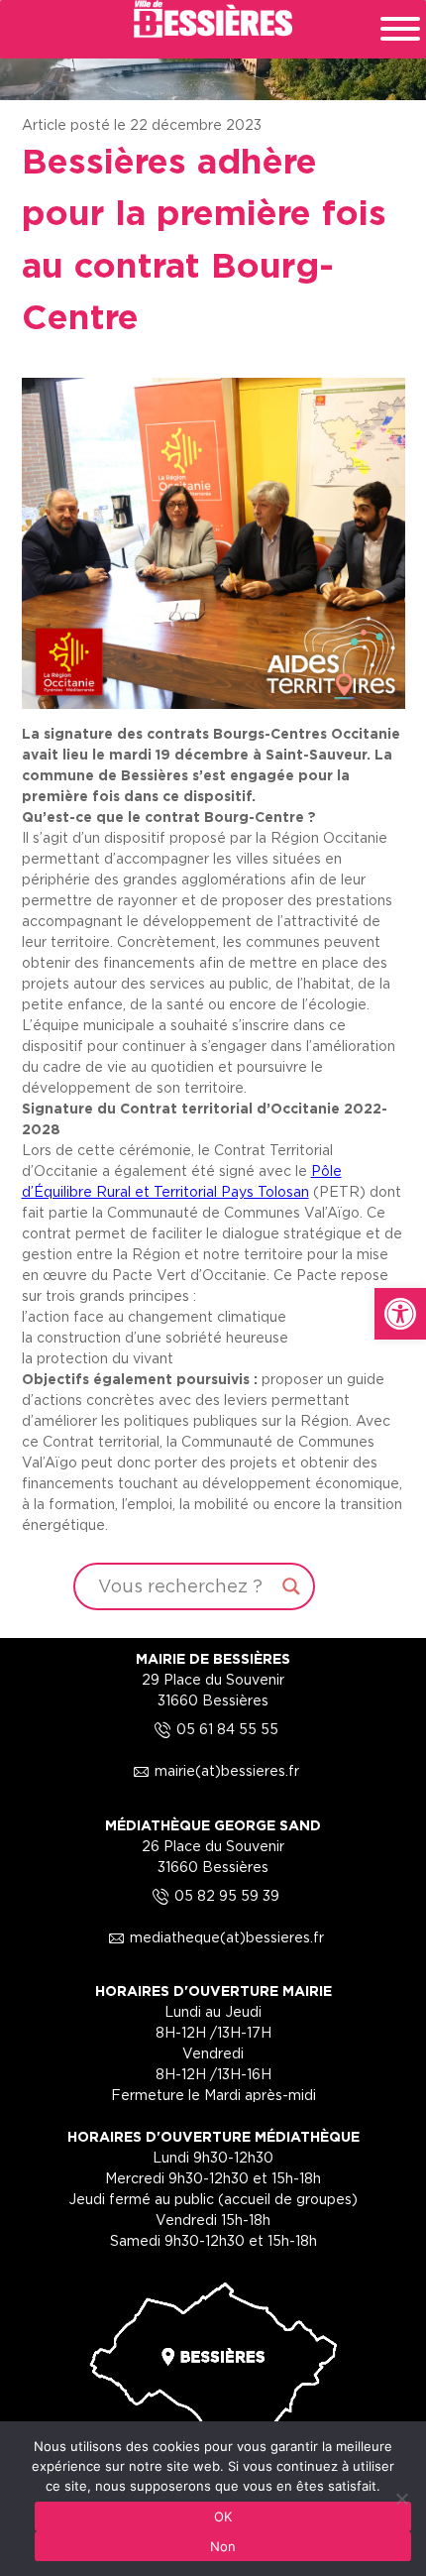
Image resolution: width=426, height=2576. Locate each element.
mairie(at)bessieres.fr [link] (213, 1770)
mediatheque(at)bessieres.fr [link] (213, 1937)
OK (223, 2517)
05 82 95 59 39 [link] (213, 1895)
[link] (400, 1314)
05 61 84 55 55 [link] (213, 1729)
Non (223, 2546)
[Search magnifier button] (291, 1586)
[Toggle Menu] (400, 29)
